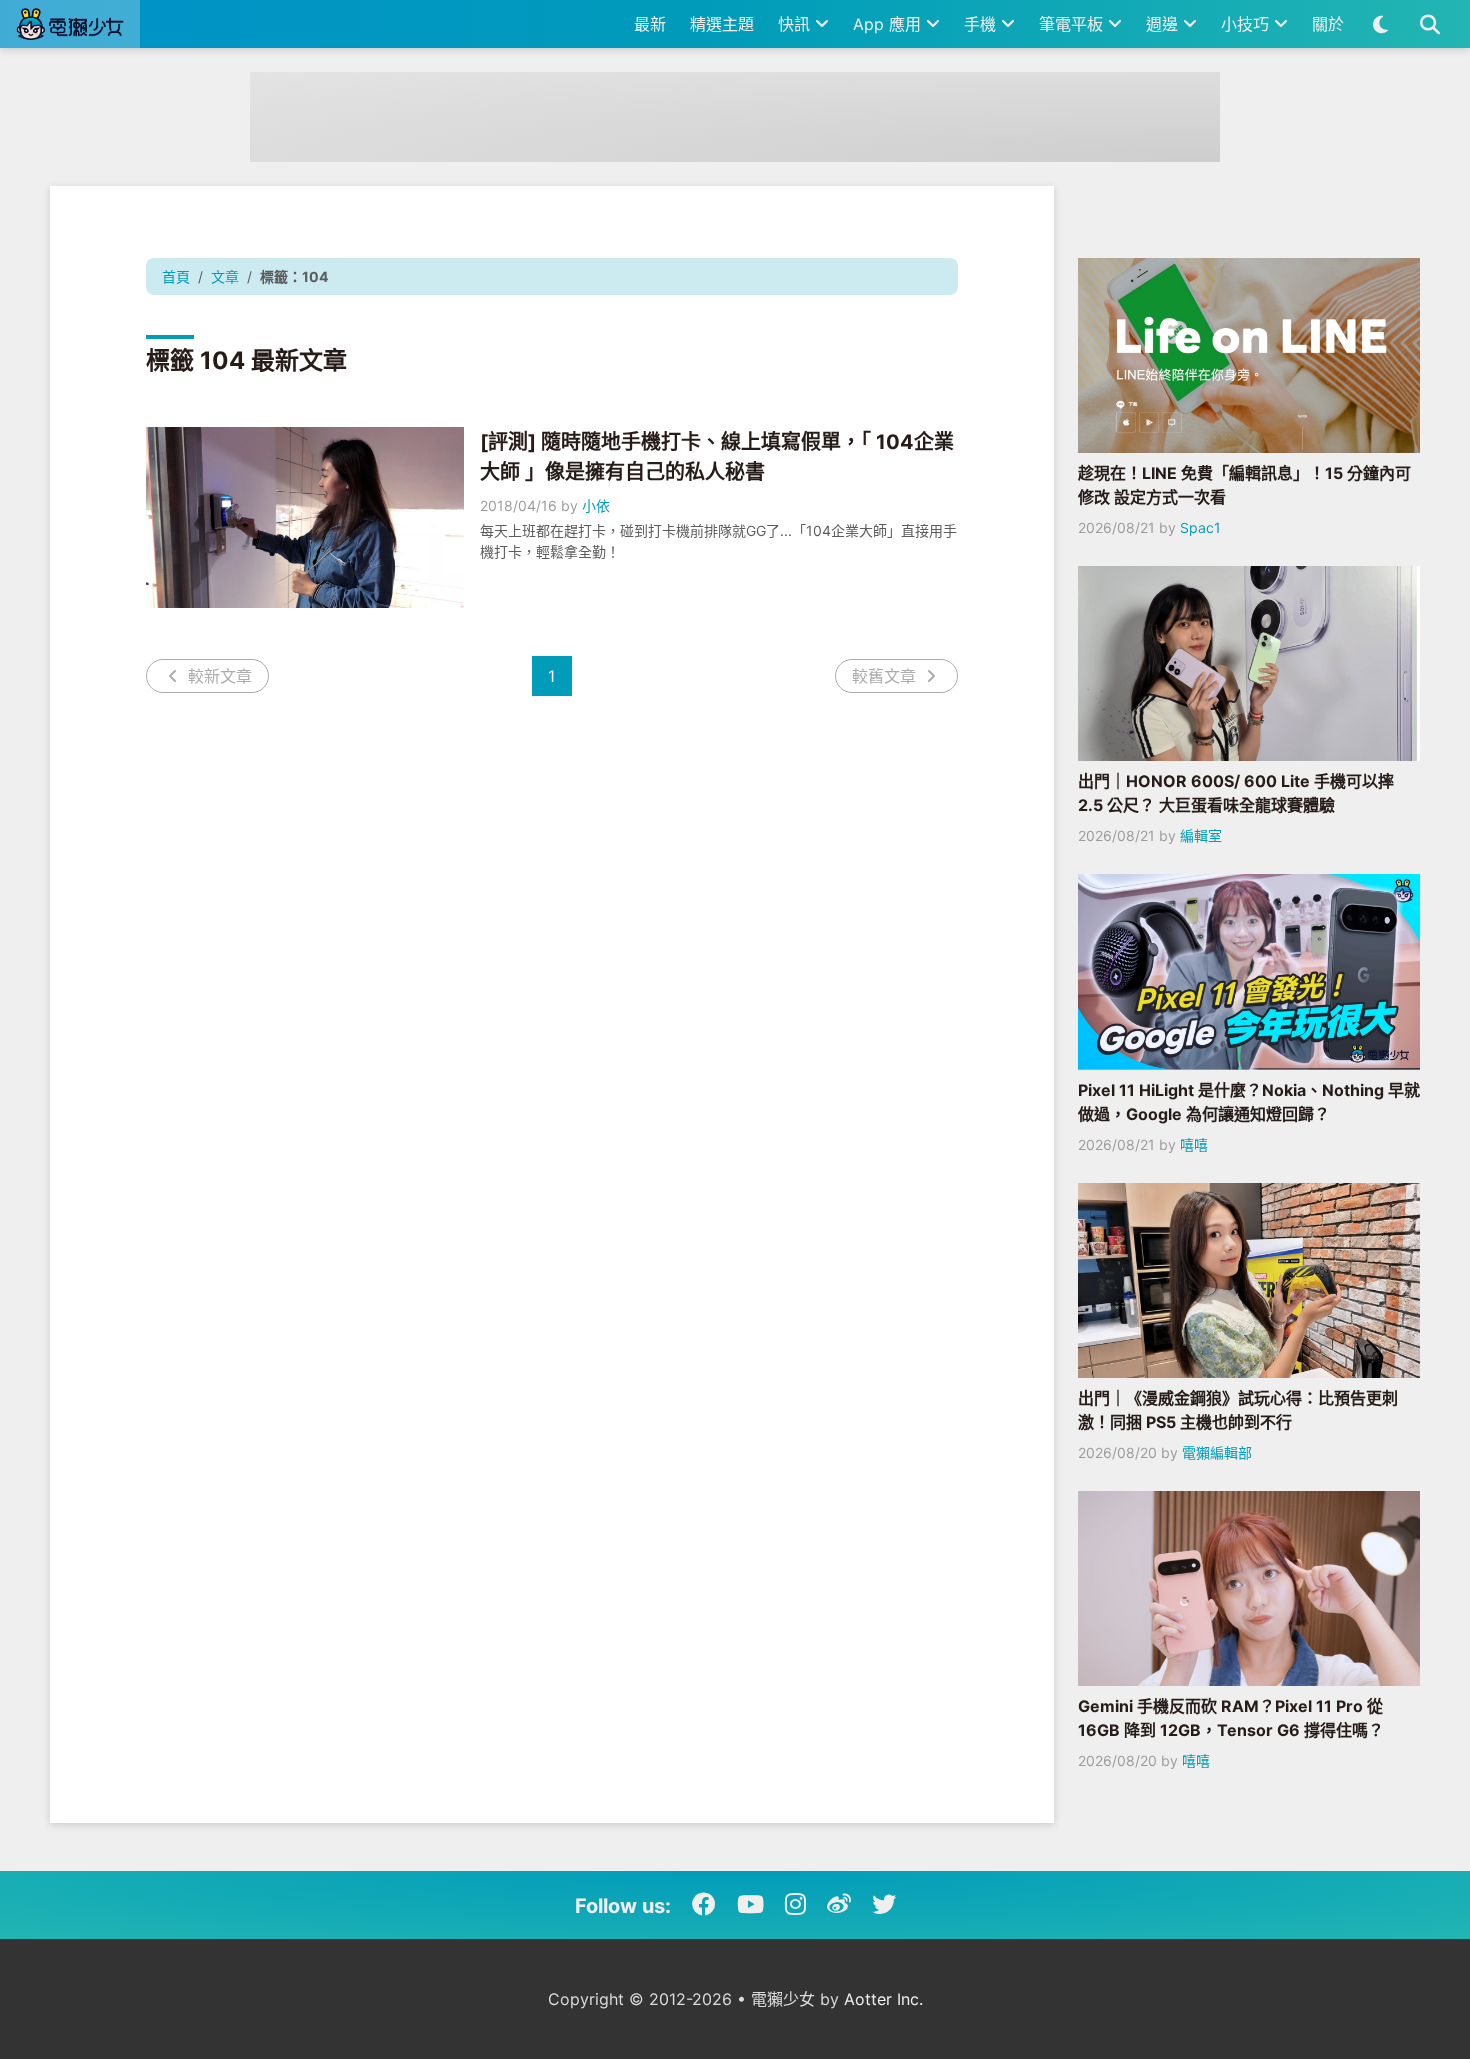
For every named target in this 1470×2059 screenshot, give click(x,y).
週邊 (1164, 24)
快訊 (796, 24)
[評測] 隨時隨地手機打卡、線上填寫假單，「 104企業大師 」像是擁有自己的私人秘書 (717, 457)
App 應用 (889, 24)
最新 (650, 24)
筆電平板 (1073, 24)
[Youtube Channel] (750, 1905)
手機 (982, 24)
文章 (225, 276)
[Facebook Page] (704, 1905)
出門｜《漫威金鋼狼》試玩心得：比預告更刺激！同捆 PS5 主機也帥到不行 (1238, 1410)
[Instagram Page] (795, 1905)
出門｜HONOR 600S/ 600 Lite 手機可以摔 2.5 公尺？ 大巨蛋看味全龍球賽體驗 (1236, 793)
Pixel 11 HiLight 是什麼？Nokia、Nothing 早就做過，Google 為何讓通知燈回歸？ (1249, 1102)
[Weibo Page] (839, 1905)
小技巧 (1247, 24)
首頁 (176, 276)
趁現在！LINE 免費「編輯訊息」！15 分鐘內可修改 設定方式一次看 (1244, 485)
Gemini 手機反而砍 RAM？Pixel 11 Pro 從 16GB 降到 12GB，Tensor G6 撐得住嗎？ (1231, 1718)
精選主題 (722, 24)
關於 (1328, 24)
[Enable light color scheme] (1380, 24)
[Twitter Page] (884, 1905)
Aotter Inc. (883, 1999)
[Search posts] (1429, 24)
